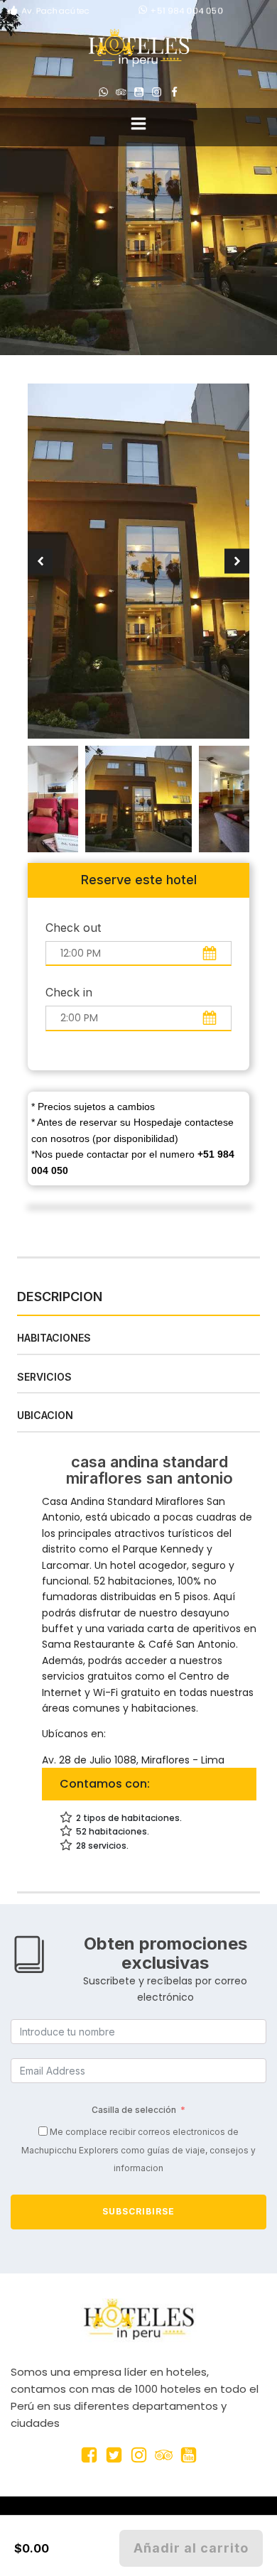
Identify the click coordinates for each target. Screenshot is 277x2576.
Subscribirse (138, 2211)
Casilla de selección (134, 2110)
